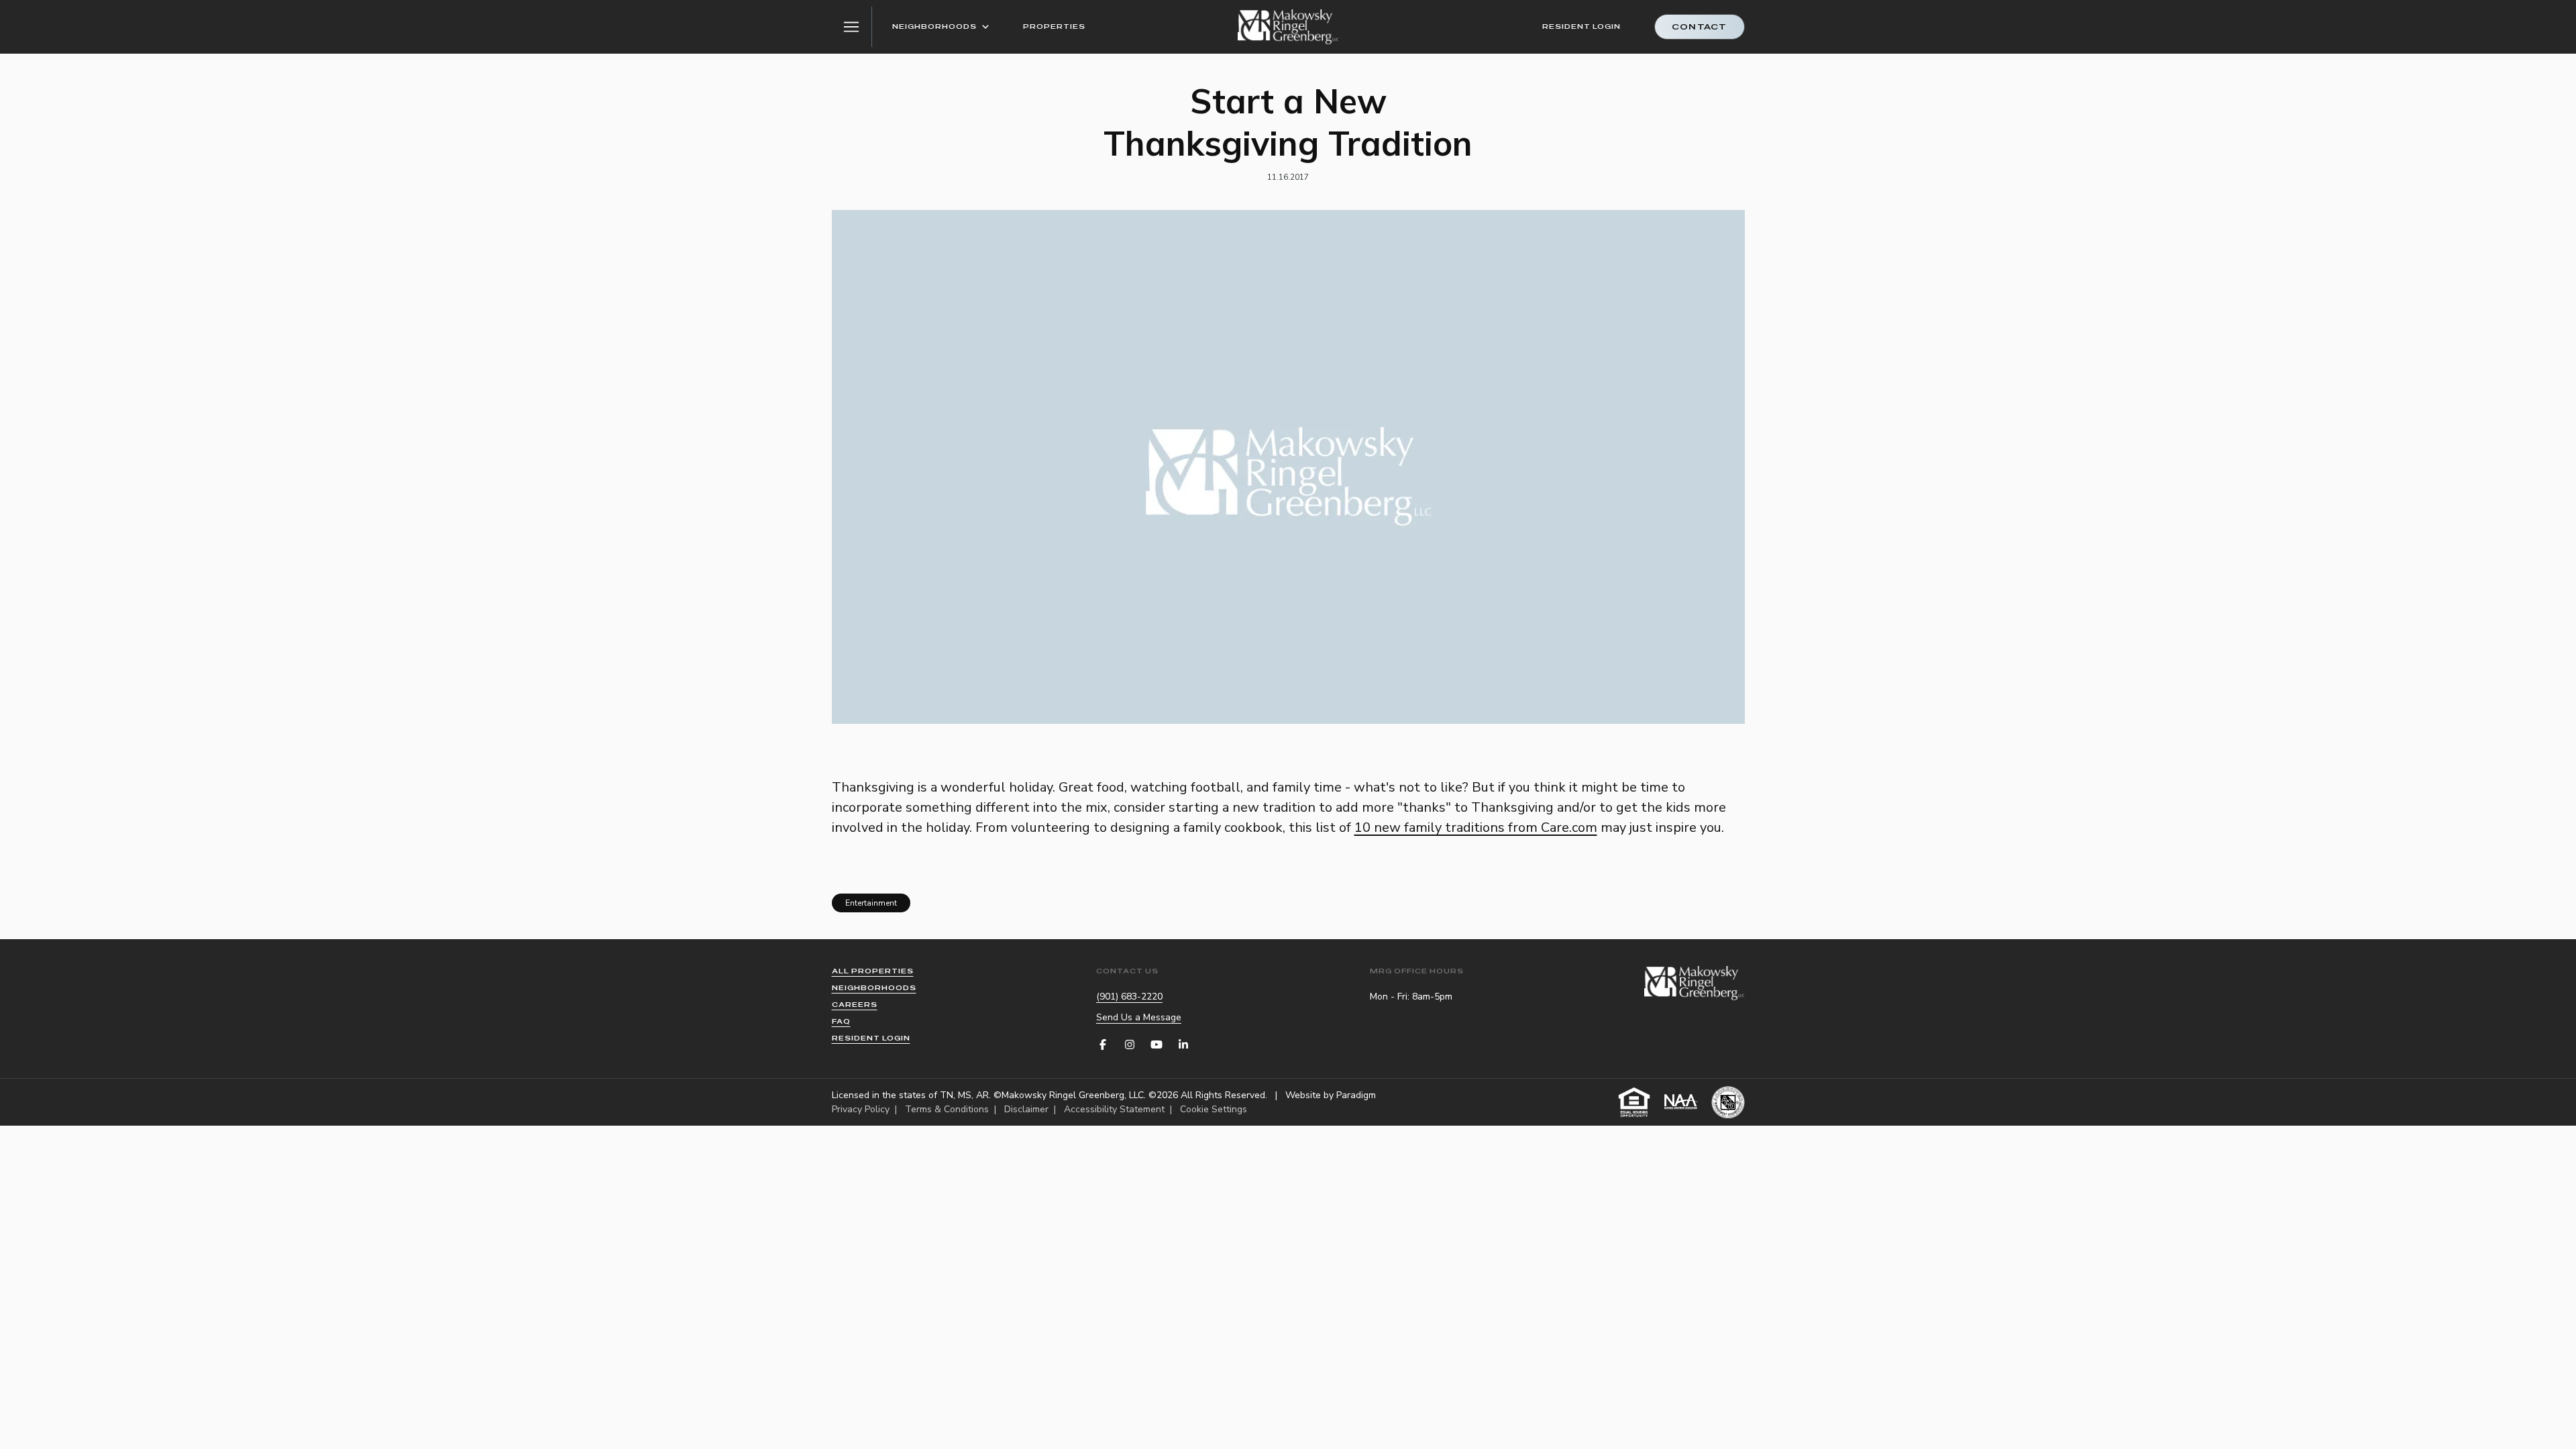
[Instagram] (1130, 1044)
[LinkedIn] (1183, 1044)
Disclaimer (1026, 1109)
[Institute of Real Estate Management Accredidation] (1728, 1102)
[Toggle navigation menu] (852, 27)
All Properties (873, 971)
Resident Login (1581, 26)
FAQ (841, 1021)
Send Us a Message (1139, 1017)
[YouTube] (1157, 1044)
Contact (1699, 27)
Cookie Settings (1214, 1109)
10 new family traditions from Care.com (1476, 827)
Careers (855, 1005)
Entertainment (871, 903)
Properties (1054, 26)
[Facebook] (1103, 1044)
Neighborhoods (934, 26)
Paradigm (1356, 1095)
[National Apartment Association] (1681, 1102)
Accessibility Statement (1114, 1109)
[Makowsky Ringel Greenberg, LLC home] (1288, 27)
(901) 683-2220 (1129, 997)
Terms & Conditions (947, 1109)
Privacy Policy (861, 1109)
